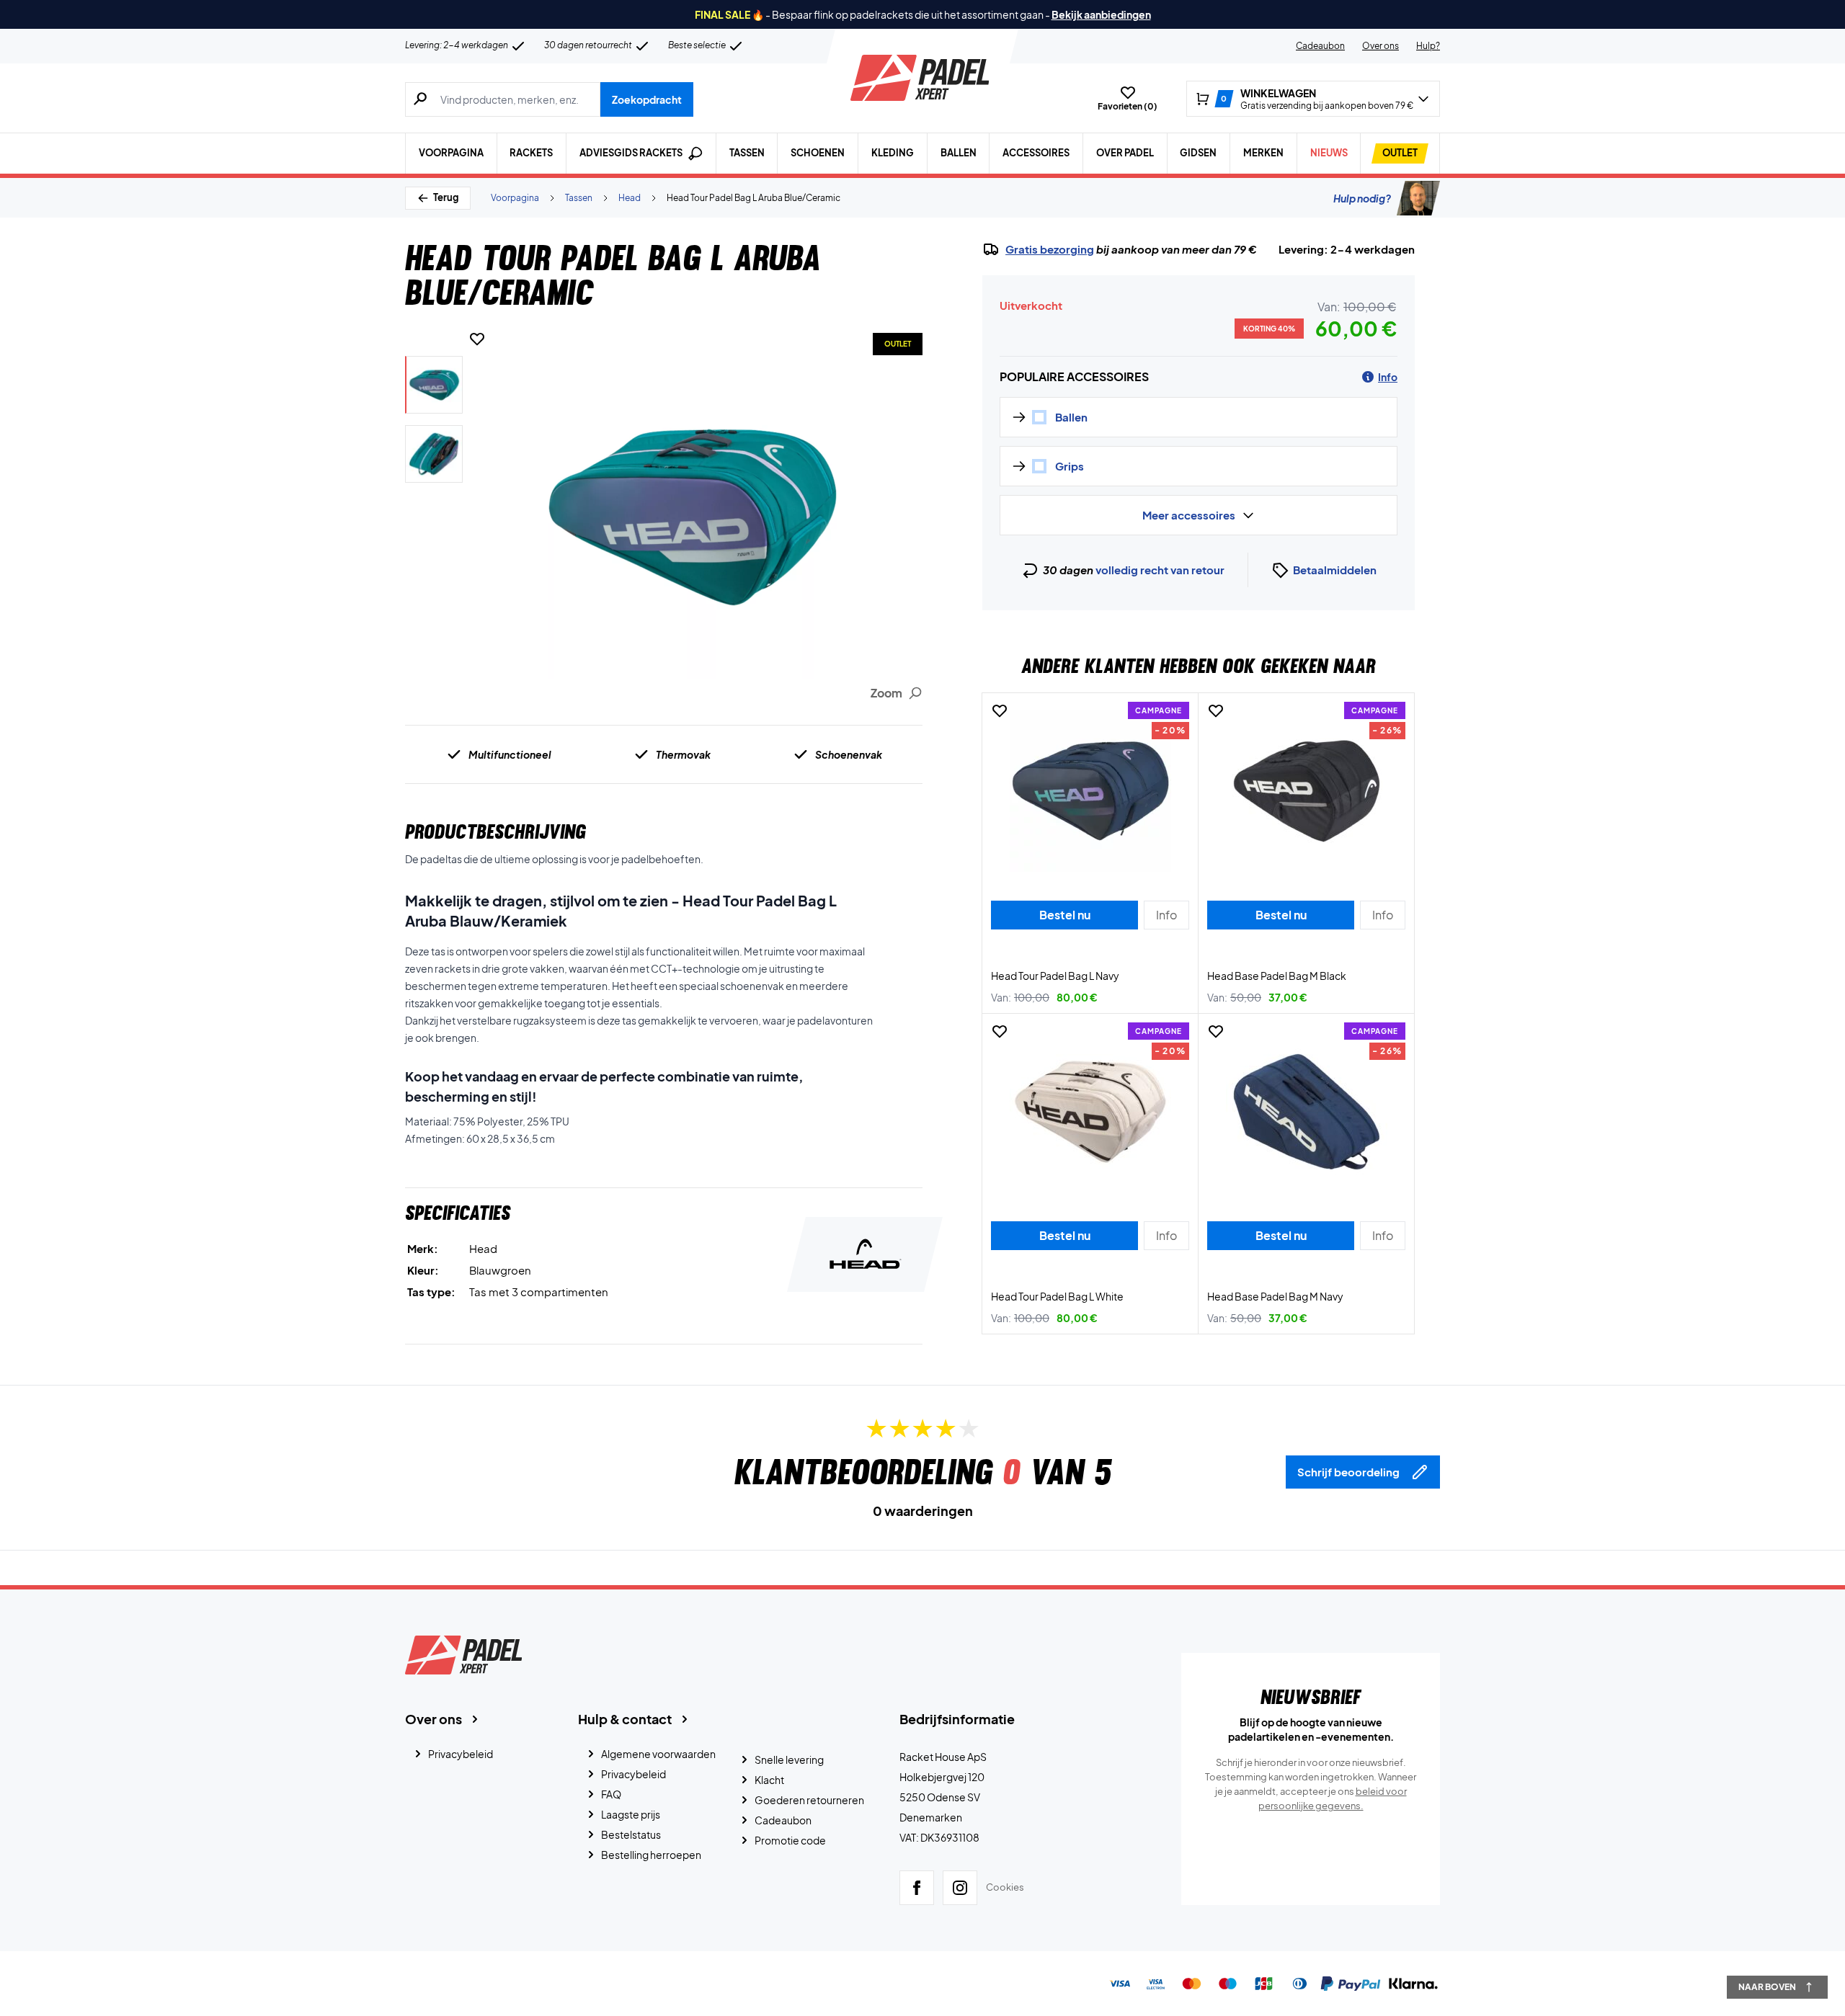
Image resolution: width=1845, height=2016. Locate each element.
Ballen (959, 153)
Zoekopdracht (647, 99)
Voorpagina (451, 153)
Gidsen (1198, 153)
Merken (1263, 153)
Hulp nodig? (1362, 198)
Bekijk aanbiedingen (1101, 14)
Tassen (747, 153)
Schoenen (818, 153)
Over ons (1381, 46)
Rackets (531, 153)
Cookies (1005, 1887)
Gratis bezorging (1050, 249)
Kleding (893, 153)
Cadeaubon (1320, 46)
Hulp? (1428, 46)
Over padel (1125, 153)
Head (630, 198)
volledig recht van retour (1160, 570)
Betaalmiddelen (1335, 570)
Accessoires (1036, 153)
